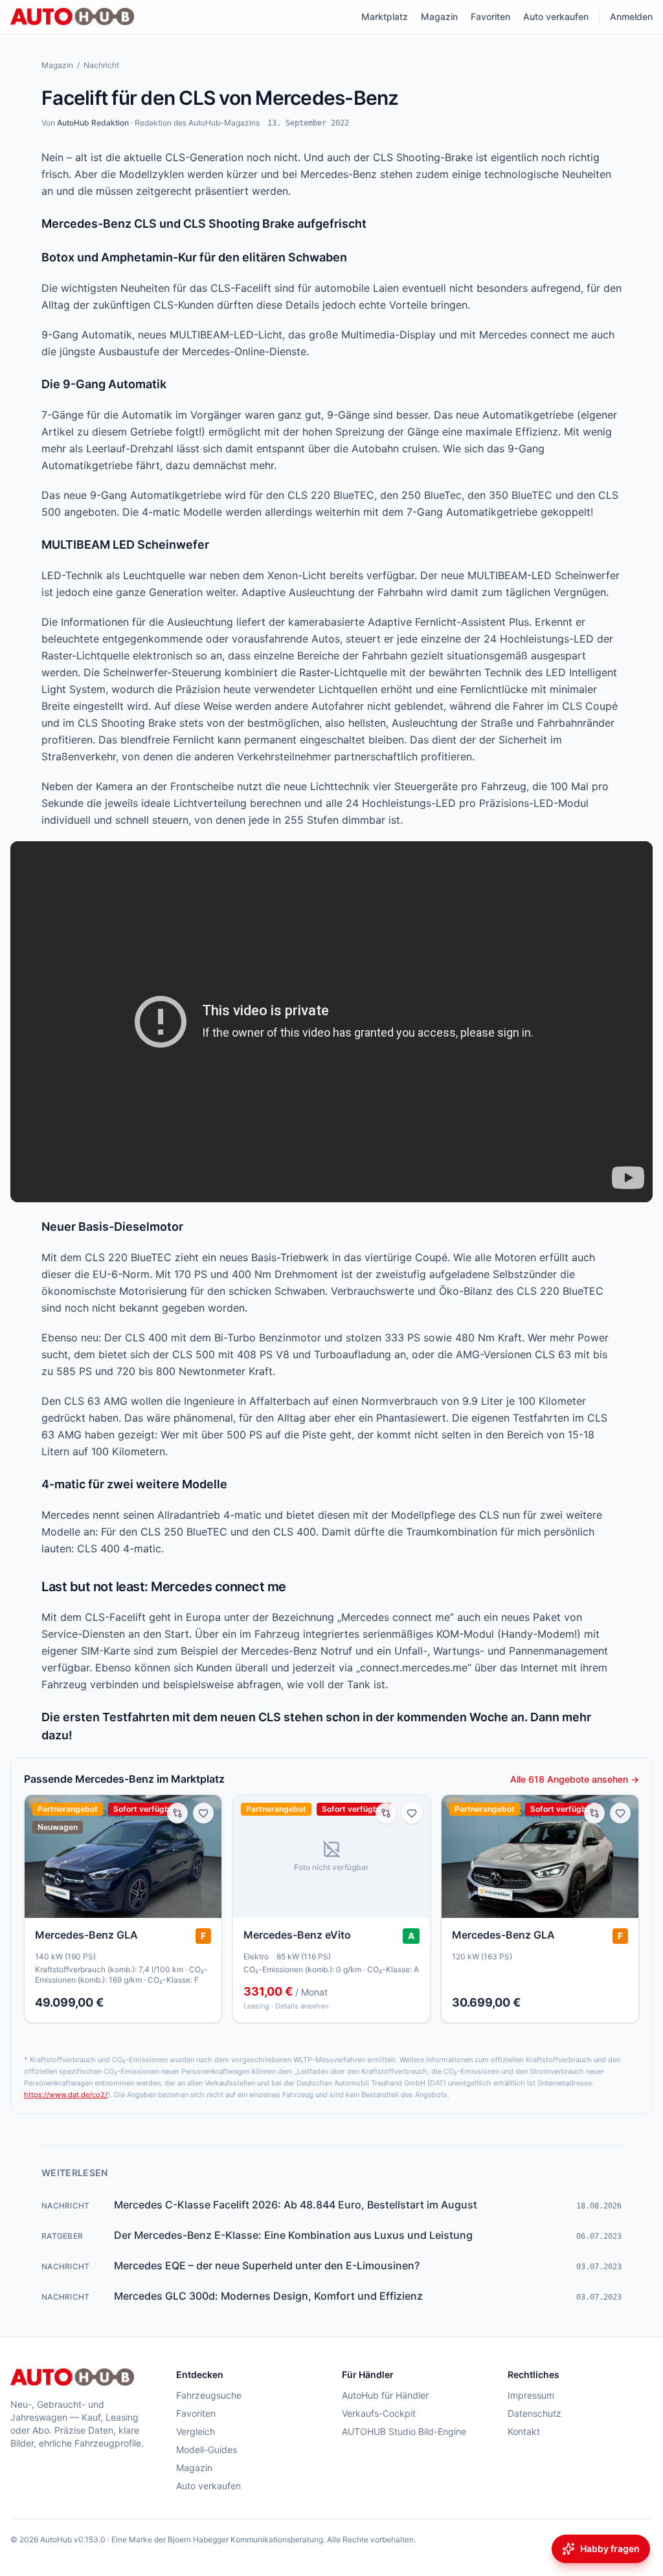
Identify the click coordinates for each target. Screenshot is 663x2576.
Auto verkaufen (556, 17)
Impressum (531, 2395)
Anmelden (631, 17)
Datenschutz (534, 2413)
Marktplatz (385, 17)
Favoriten (490, 17)
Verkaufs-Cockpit (379, 2413)
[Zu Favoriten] (203, 1813)
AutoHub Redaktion (93, 123)
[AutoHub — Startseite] (72, 17)
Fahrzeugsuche (209, 2395)
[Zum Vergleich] (177, 1813)
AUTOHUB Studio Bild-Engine (404, 2431)
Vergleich (196, 2431)
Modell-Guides (207, 2449)
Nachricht (101, 65)
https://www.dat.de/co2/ (66, 2095)
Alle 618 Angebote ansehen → (575, 1779)
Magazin (439, 17)
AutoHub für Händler (385, 2395)
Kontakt (524, 2431)
